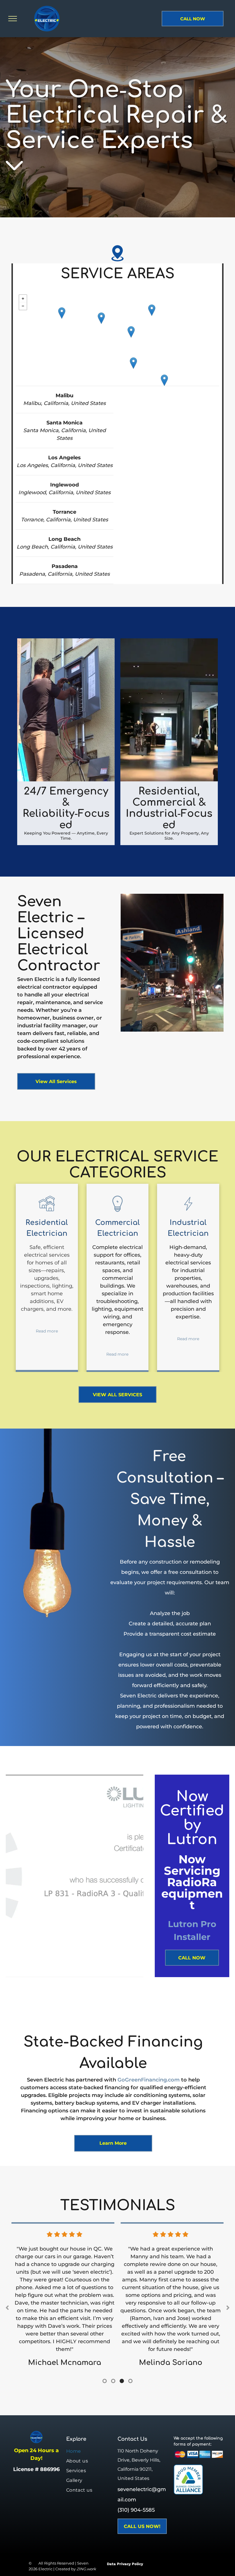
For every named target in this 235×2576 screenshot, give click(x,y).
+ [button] (23, 299)
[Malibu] (62, 313)
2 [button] (113, 2381)
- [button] (23, 306)
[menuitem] (91, 2451)
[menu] (13, 19)
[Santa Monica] (101, 318)
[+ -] (117, 339)
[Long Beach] (164, 380)
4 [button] (130, 2381)
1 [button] (105, 2381)
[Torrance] (133, 363)
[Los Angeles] (152, 310)
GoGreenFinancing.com (149, 2080)
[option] (64, 2305)
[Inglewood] (131, 332)
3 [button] (122, 2381)
